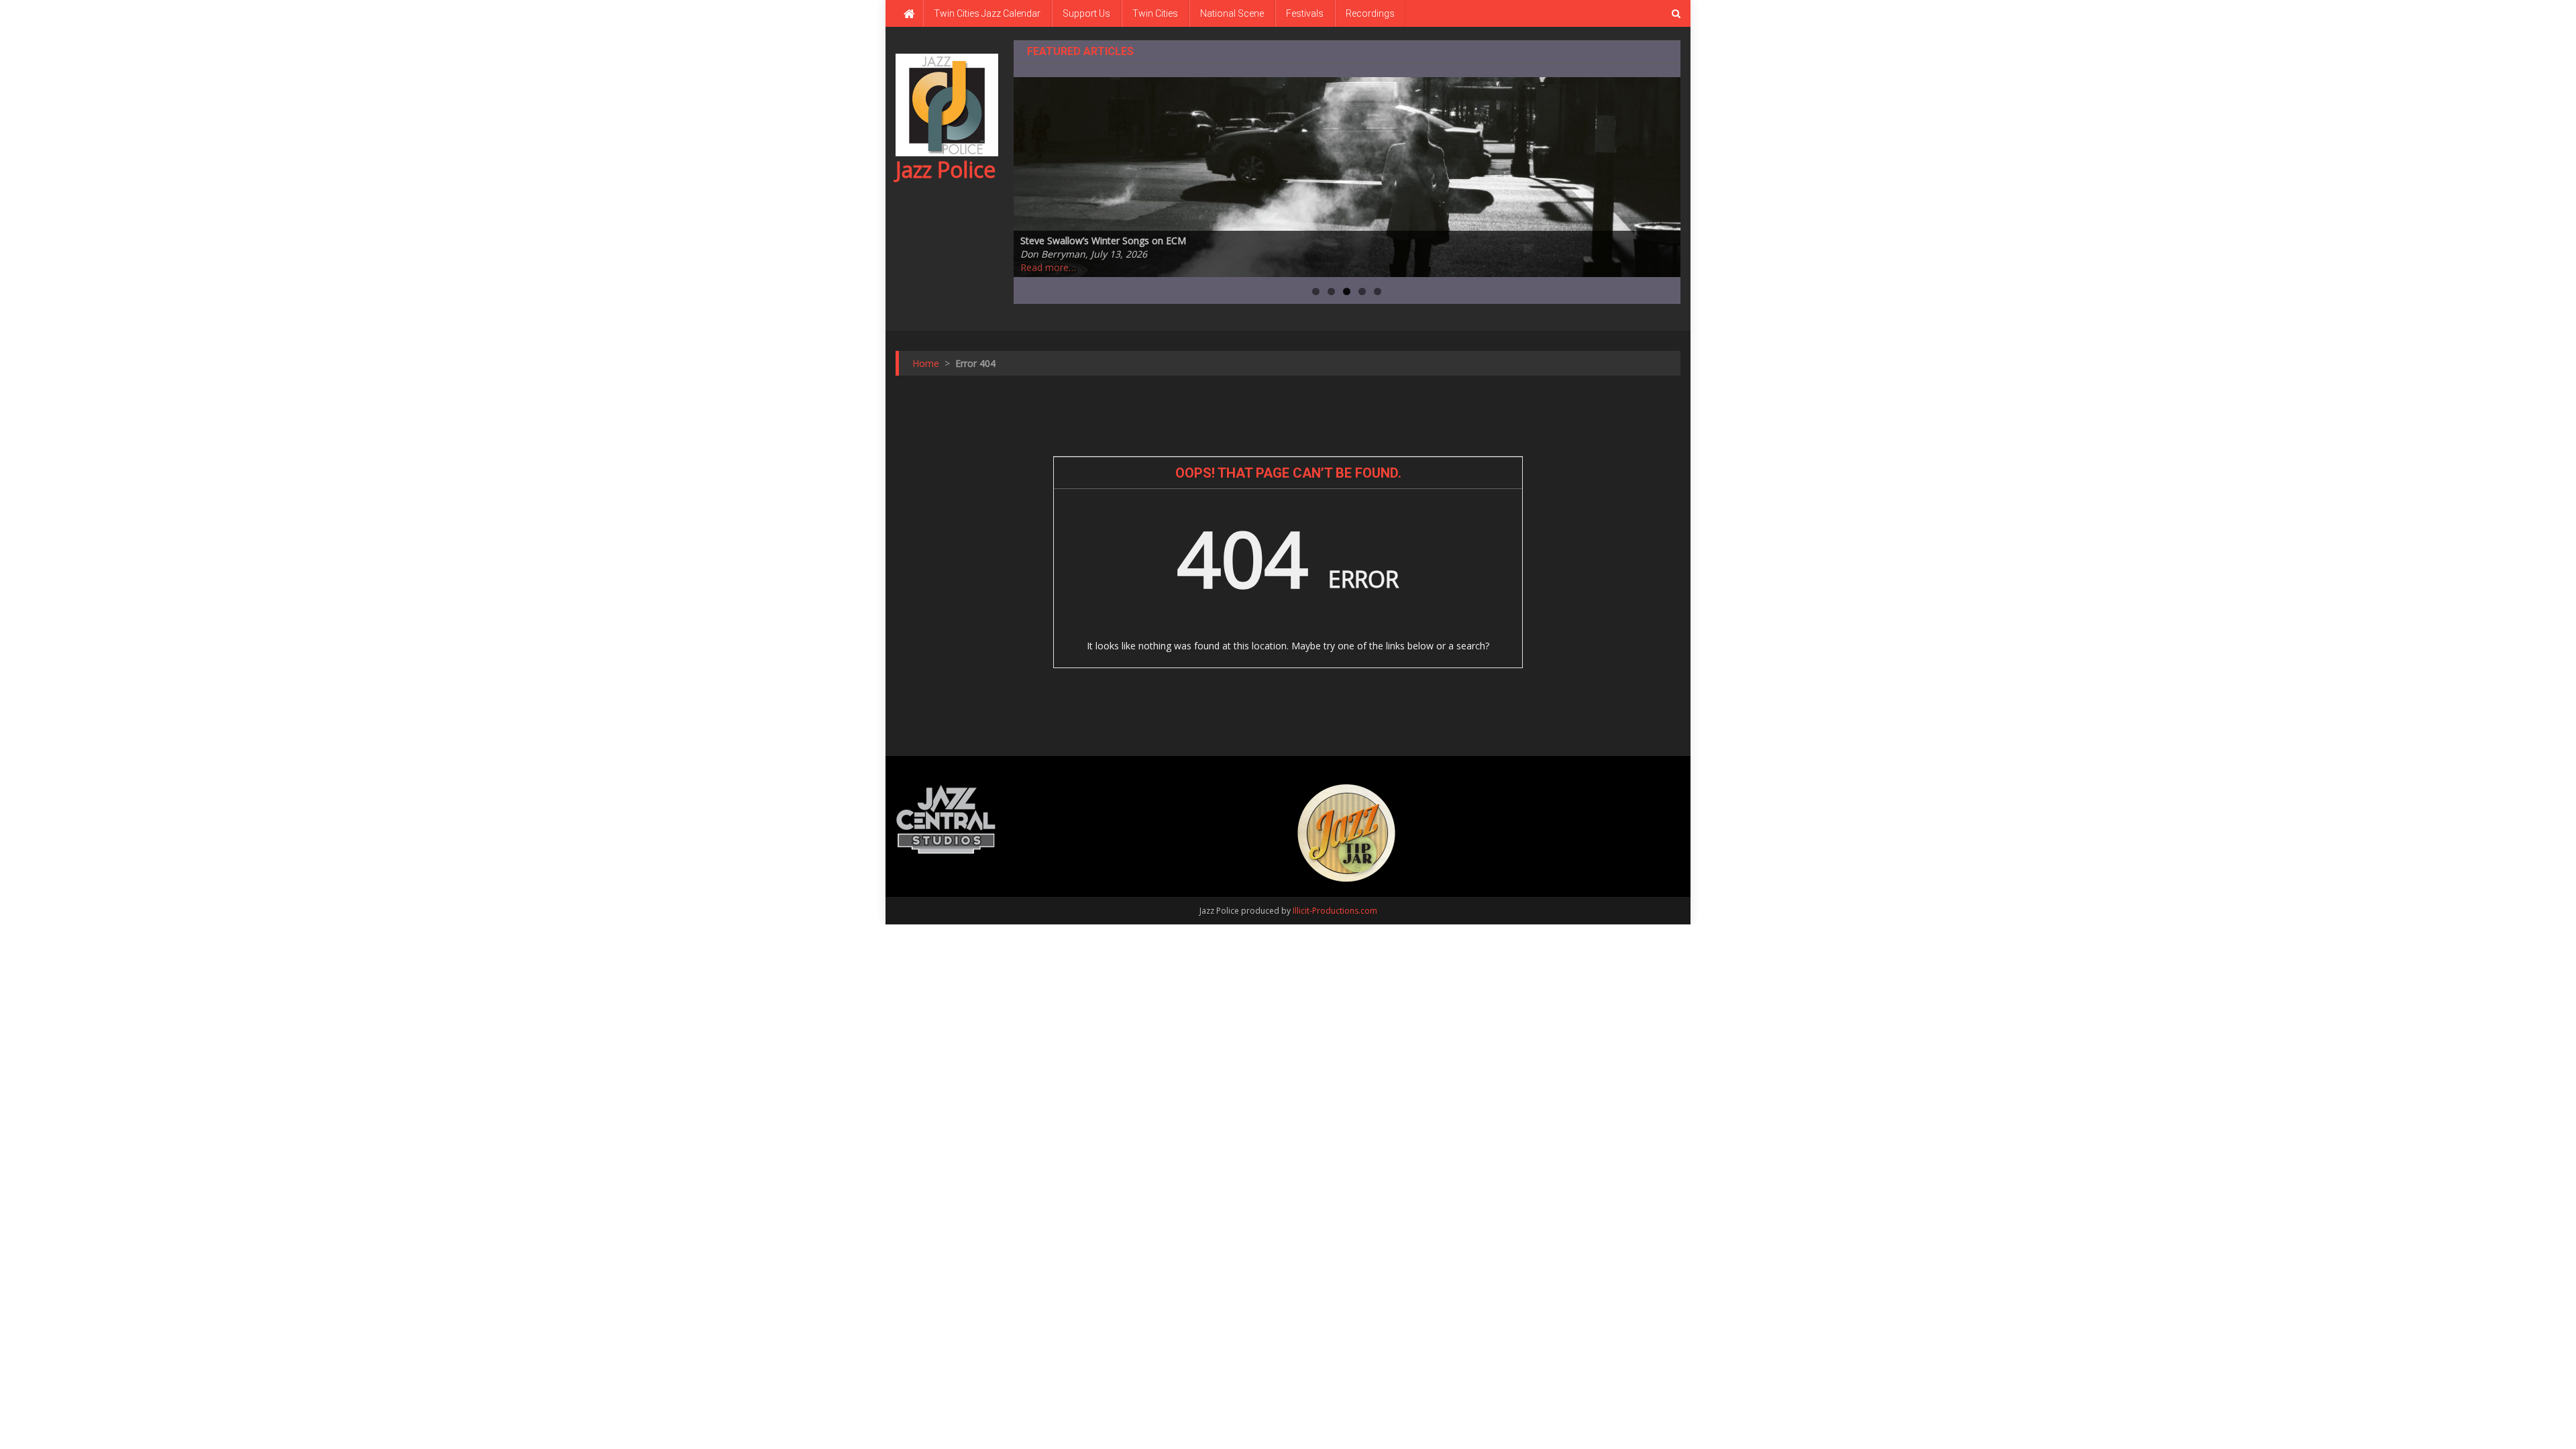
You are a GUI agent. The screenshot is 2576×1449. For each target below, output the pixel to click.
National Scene (1232, 13)
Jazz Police (946, 169)
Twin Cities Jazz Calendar (987, 13)
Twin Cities (1155, 13)
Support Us (1086, 13)
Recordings (1370, 13)
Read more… (1048, 267)
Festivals (1305, 13)
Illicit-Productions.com (1335, 911)
